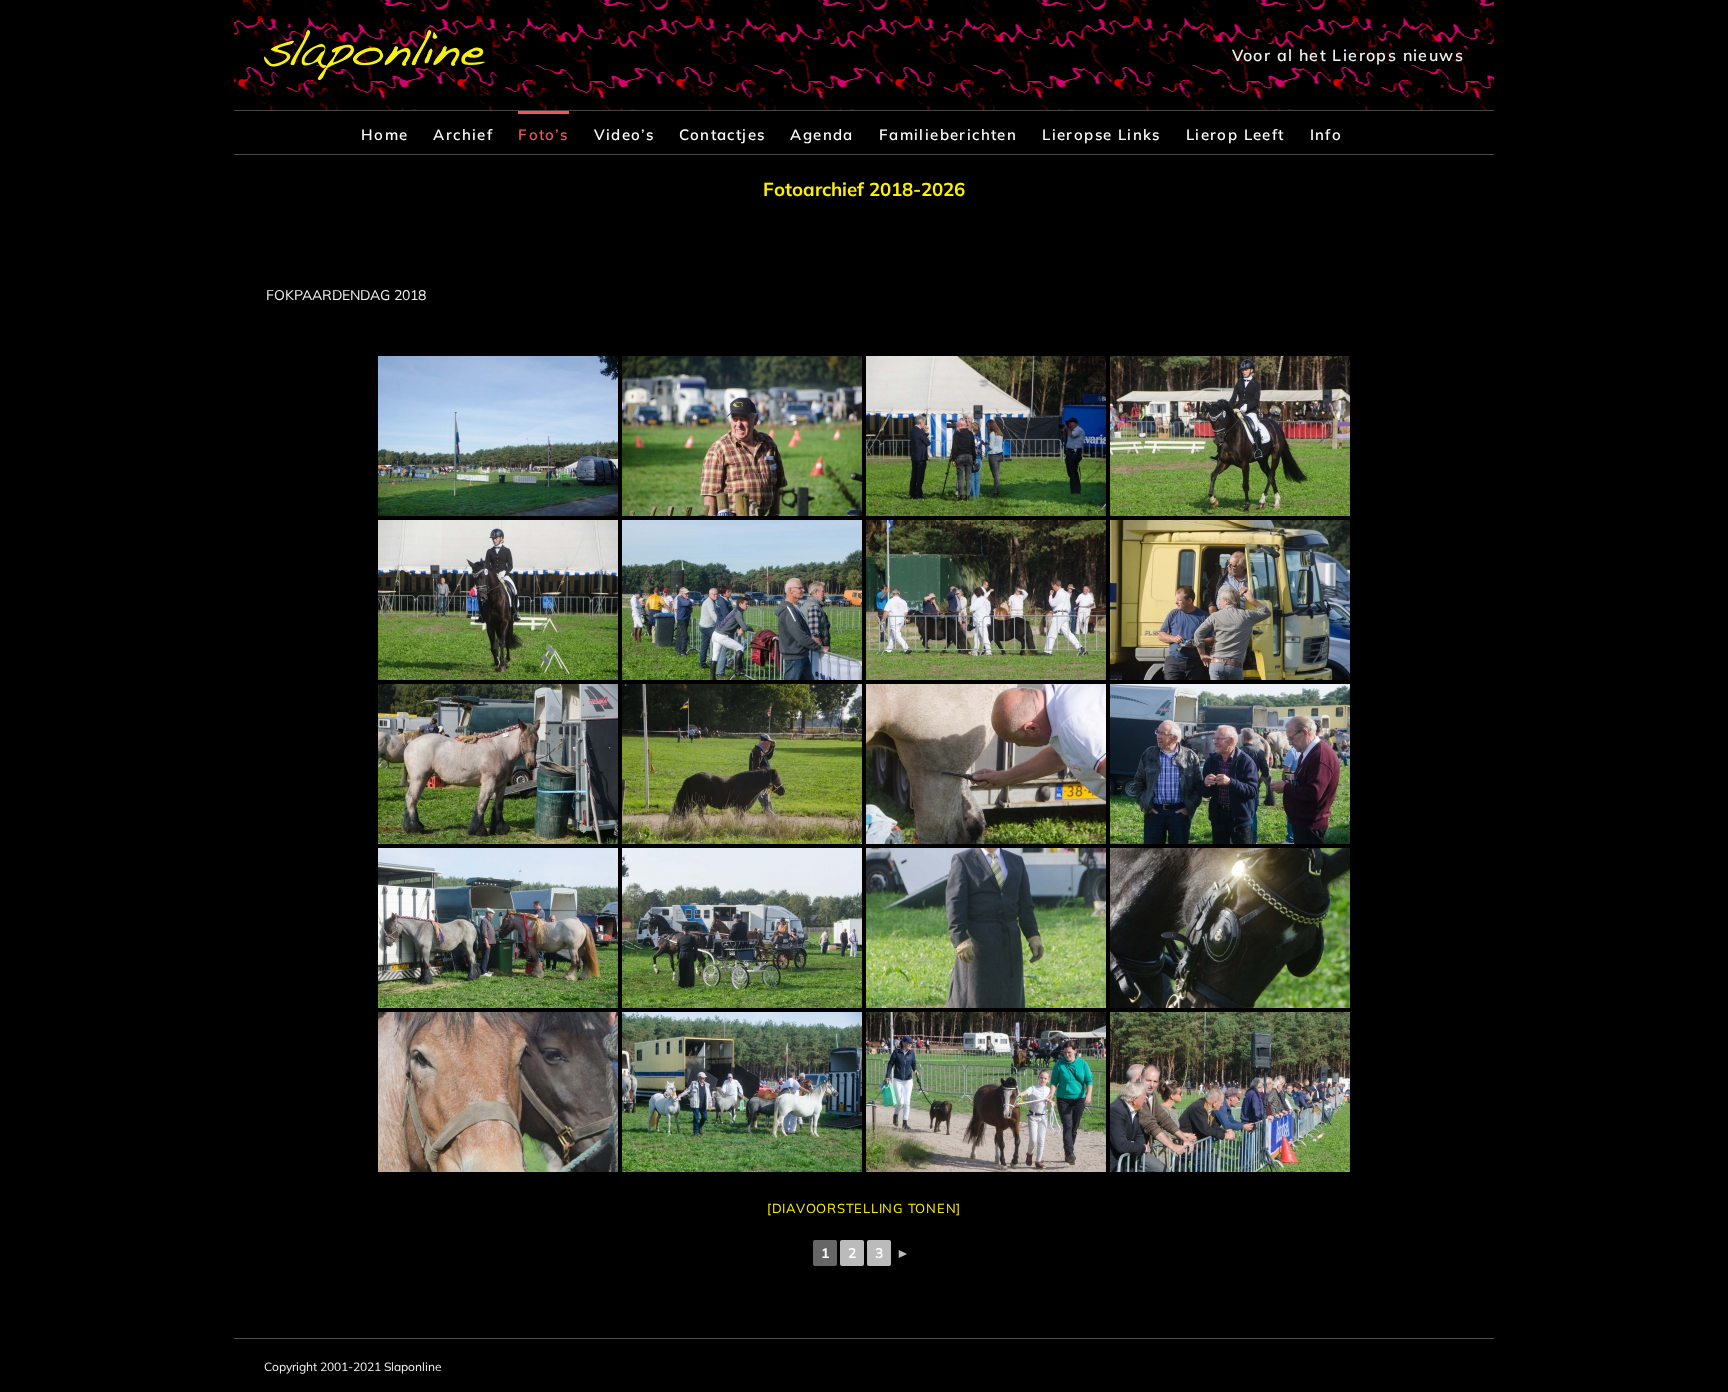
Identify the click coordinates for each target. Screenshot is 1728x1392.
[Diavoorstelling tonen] (864, 1208)
